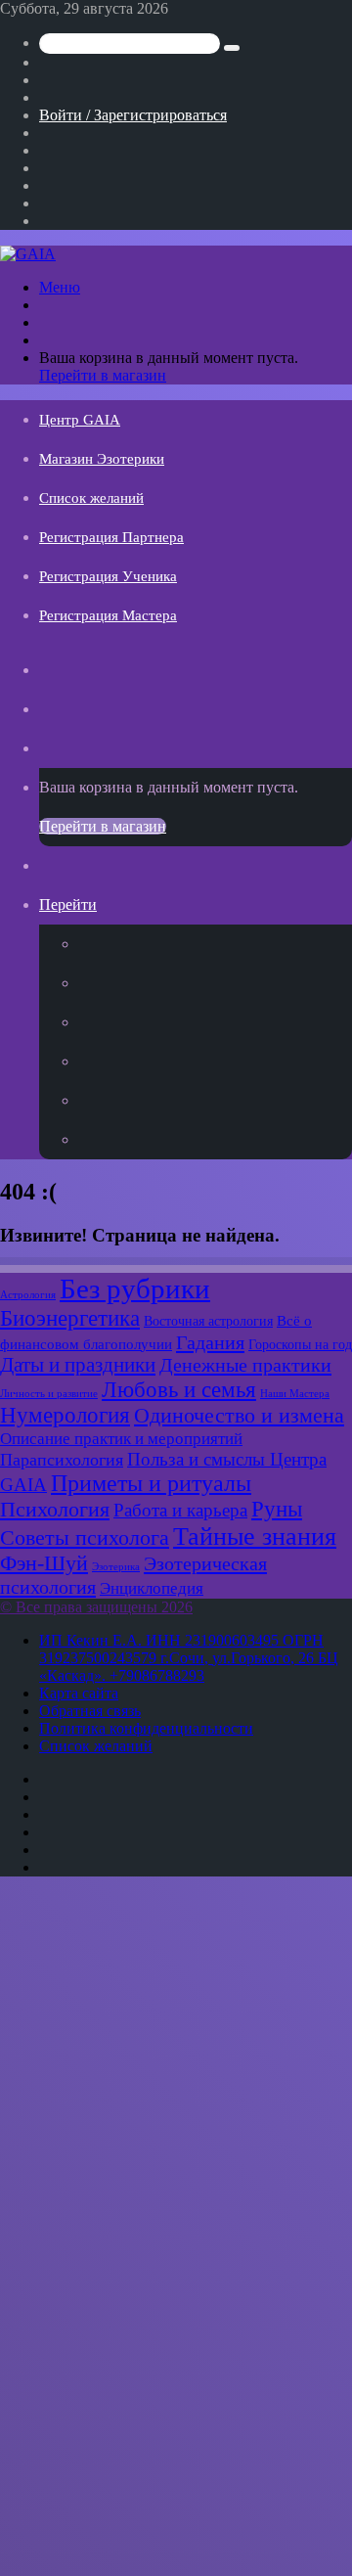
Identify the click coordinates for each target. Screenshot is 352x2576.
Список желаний (91, 498)
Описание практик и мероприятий (121, 1438)
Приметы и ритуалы (151, 1483)
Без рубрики (135, 1288)
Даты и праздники (78, 1365)
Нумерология (65, 1415)
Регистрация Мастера (108, 615)
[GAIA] (28, 254)
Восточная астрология (208, 1321)
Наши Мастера (295, 1394)
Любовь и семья (179, 1389)
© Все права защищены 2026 (96, 1607)
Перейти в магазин (103, 375)
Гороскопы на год (300, 1344)
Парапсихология (62, 1460)
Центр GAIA (80, 420)
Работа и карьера (180, 1510)
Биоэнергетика (70, 1318)
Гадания (210, 1342)
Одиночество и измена (239, 1416)
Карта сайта (79, 1693)
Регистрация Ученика (108, 576)
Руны (277, 1509)
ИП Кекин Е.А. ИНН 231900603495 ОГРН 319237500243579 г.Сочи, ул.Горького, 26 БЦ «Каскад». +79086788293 (189, 1658)
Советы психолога (85, 1538)
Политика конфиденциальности (146, 1728)
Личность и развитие (49, 1394)
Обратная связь (90, 1711)
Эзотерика (116, 1567)
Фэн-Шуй (44, 1563)
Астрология (28, 1295)
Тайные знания (255, 1537)
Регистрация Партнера (111, 537)
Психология (55, 1510)
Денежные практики (245, 1365)
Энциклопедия (152, 1588)
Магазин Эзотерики (102, 459)
